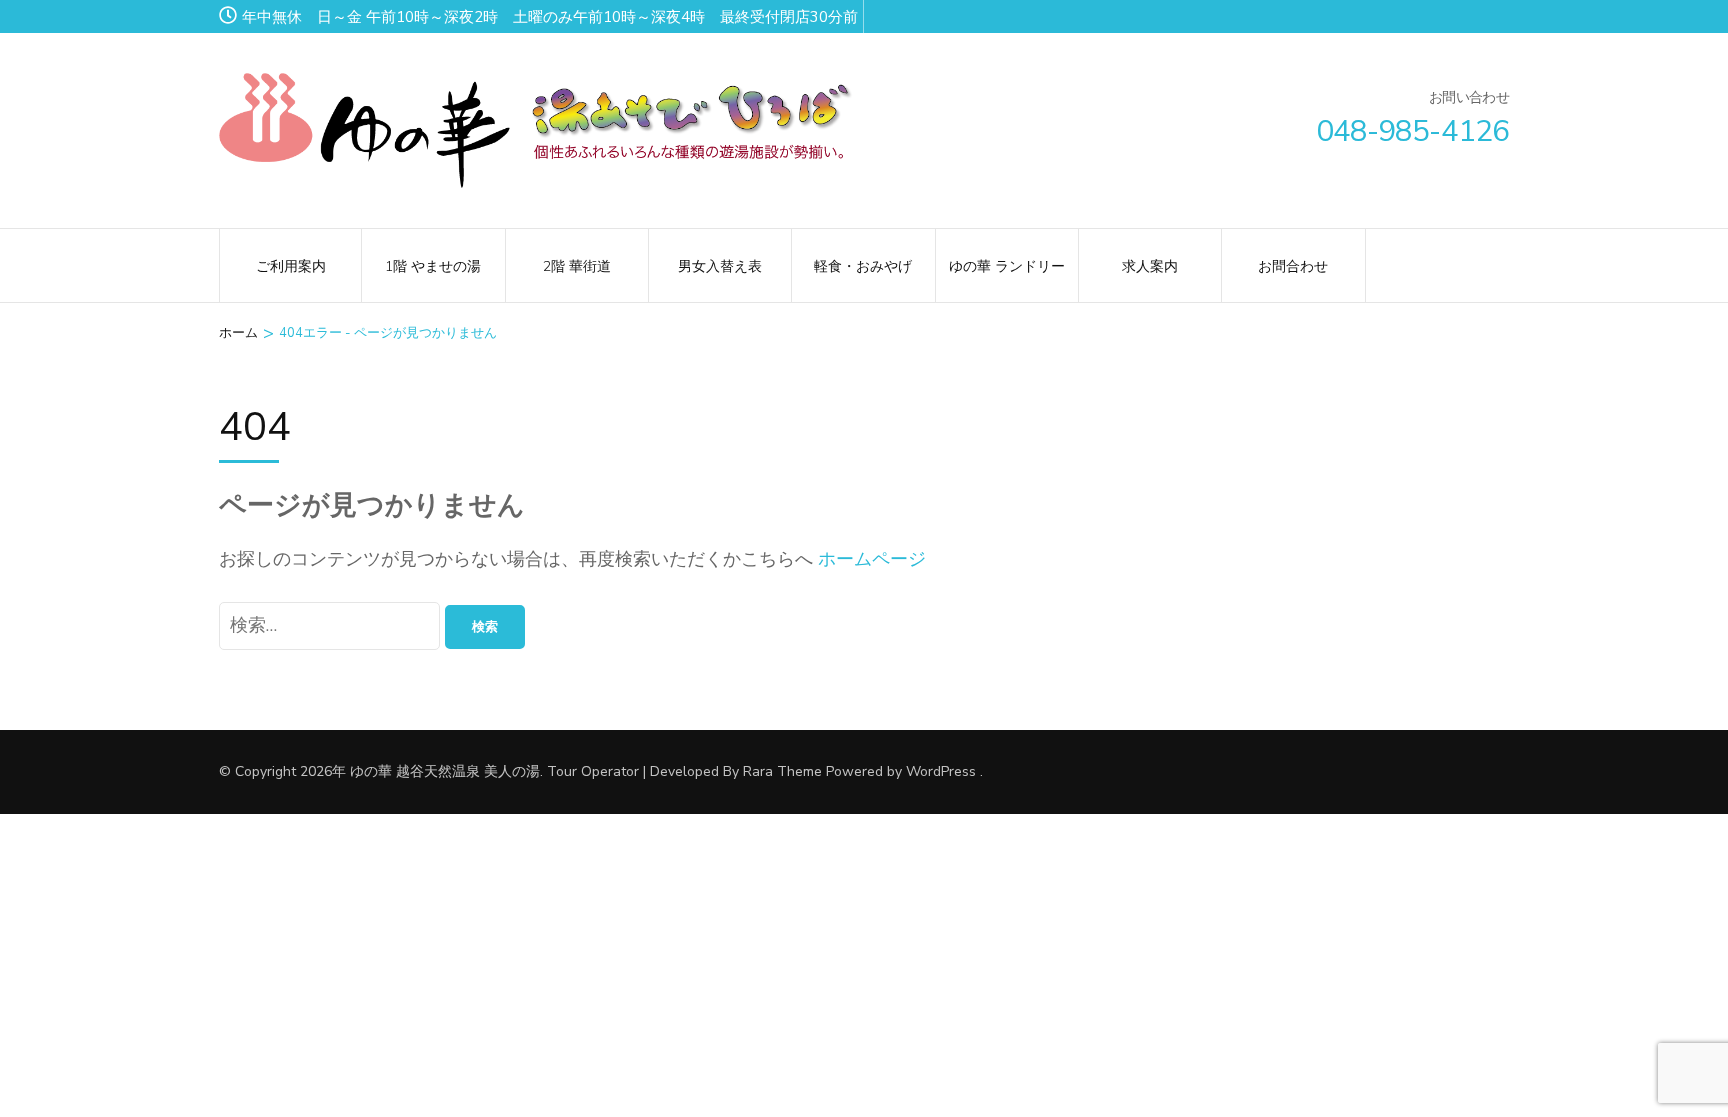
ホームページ (872, 559)
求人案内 (1150, 266)
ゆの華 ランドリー (1007, 266)
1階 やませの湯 (433, 266)
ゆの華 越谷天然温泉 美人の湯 (445, 771)
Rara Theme (782, 771)
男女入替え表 (720, 266)
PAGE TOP (1673, 1066)
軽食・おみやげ (863, 266)
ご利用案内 (291, 266)
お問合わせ (1293, 266)
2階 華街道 (577, 266)
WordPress (941, 771)
